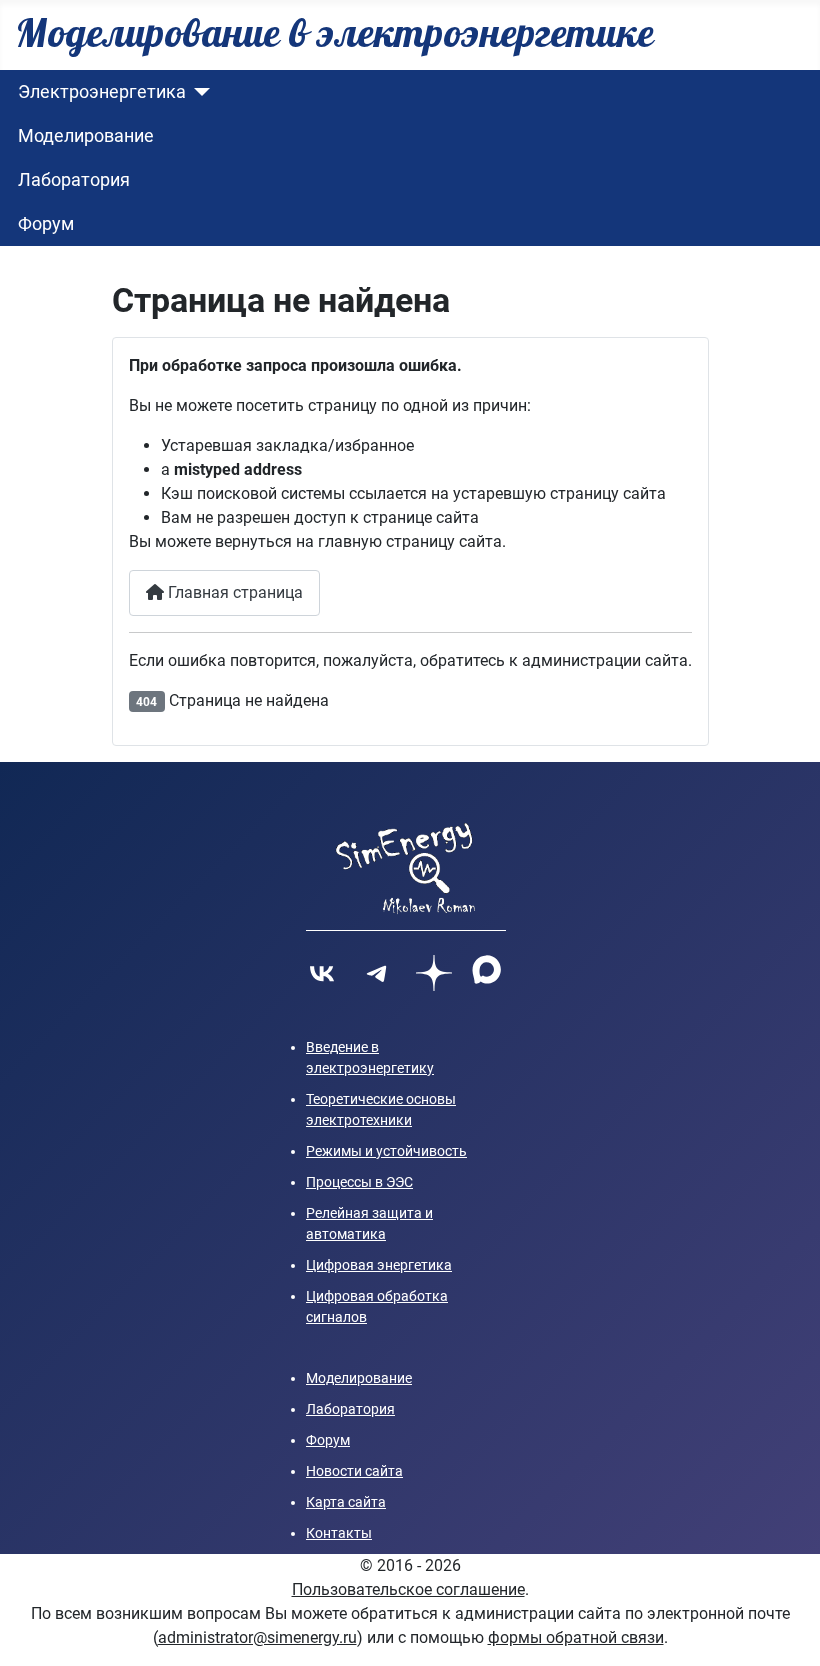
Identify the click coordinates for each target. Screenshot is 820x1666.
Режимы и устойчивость (386, 1151)
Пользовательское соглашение (408, 1589)
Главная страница (233, 592)
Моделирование (86, 136)
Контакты (339, 1533)
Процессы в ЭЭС (359, 1182)
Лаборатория (74, 180)
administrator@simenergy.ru (257, 1637)
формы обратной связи (576, 1637)
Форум (46, 224)
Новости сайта (354, 1471)
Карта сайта (346, 1502)
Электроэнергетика (102, 92)
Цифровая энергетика (379, 1265)
